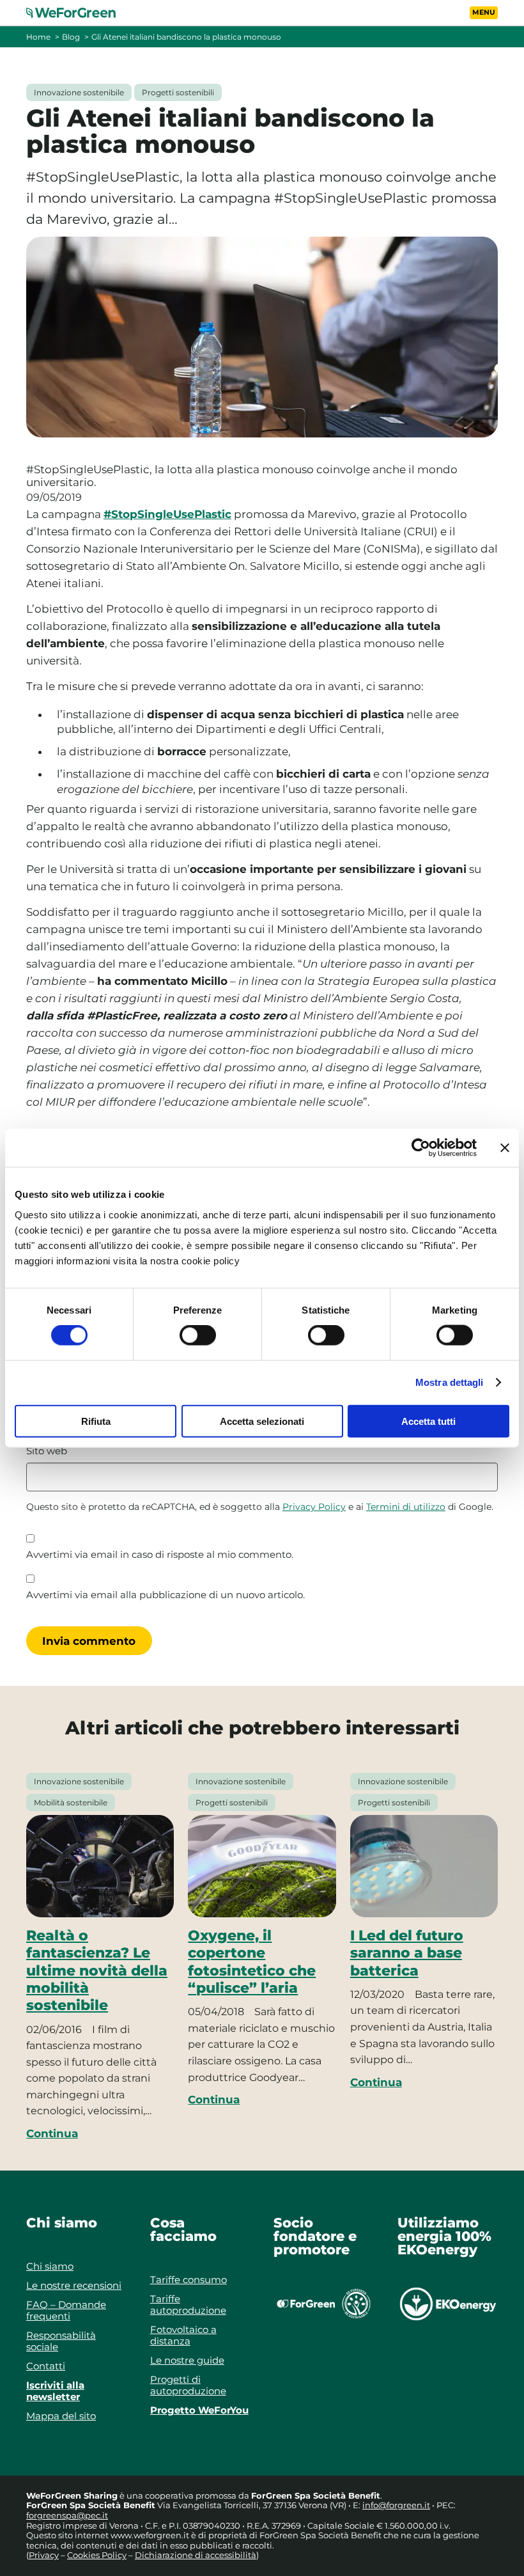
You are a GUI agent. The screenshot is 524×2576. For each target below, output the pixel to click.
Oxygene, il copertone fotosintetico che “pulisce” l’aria (252, 1961)
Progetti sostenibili (178, 92)
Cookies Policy (97, 2555)
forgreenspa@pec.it (67, 2515)
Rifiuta (96, 1421)
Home (38, 37)
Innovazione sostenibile (79, 92)
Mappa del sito (61, 2416)
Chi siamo (50, 2266)
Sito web (47, 1451)
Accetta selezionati (262, 1421)
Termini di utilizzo (406, 1507)
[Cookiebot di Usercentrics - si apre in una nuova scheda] (421, 1148)
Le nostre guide (187, 2360)
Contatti (46, 2366)
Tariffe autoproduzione (188, 2305)
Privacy (44, 2555)
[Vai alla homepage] (79, 13)
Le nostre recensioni (74, 2285)
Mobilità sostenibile (71, 1802)
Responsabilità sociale (61, 2341)
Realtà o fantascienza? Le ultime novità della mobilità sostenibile (97, 1970)
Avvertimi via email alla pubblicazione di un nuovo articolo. (166, 1595)
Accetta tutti (428, 1421)
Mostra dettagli (450, 1382)
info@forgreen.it (396, 2505)
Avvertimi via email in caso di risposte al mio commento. (160, 1555)
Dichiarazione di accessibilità (196, 2555)
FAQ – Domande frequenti (66, 2310)
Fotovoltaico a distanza (183, 2335)
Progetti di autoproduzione (188, 2385)
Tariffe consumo (189, 2280)
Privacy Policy (314, 1507)
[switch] (198, 1335)
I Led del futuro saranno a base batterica (407, 1953)
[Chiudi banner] (505, 1148)
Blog (71, 37)
